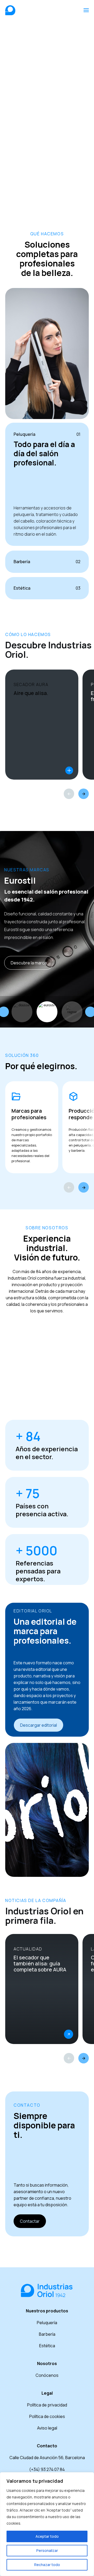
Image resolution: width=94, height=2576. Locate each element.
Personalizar (47, 2550)
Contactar (30, 2221)
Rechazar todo (47, 2565)
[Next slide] (84, 1187)
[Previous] (69, 794)
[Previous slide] (69, 1187)
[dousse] (22, 1012)
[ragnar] (72, 1012)
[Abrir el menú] (86, 10)
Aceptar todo (47, 2536)
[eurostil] (47, 1012)
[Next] (84, 794)
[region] (47, 2524)
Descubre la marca (29, 963)
